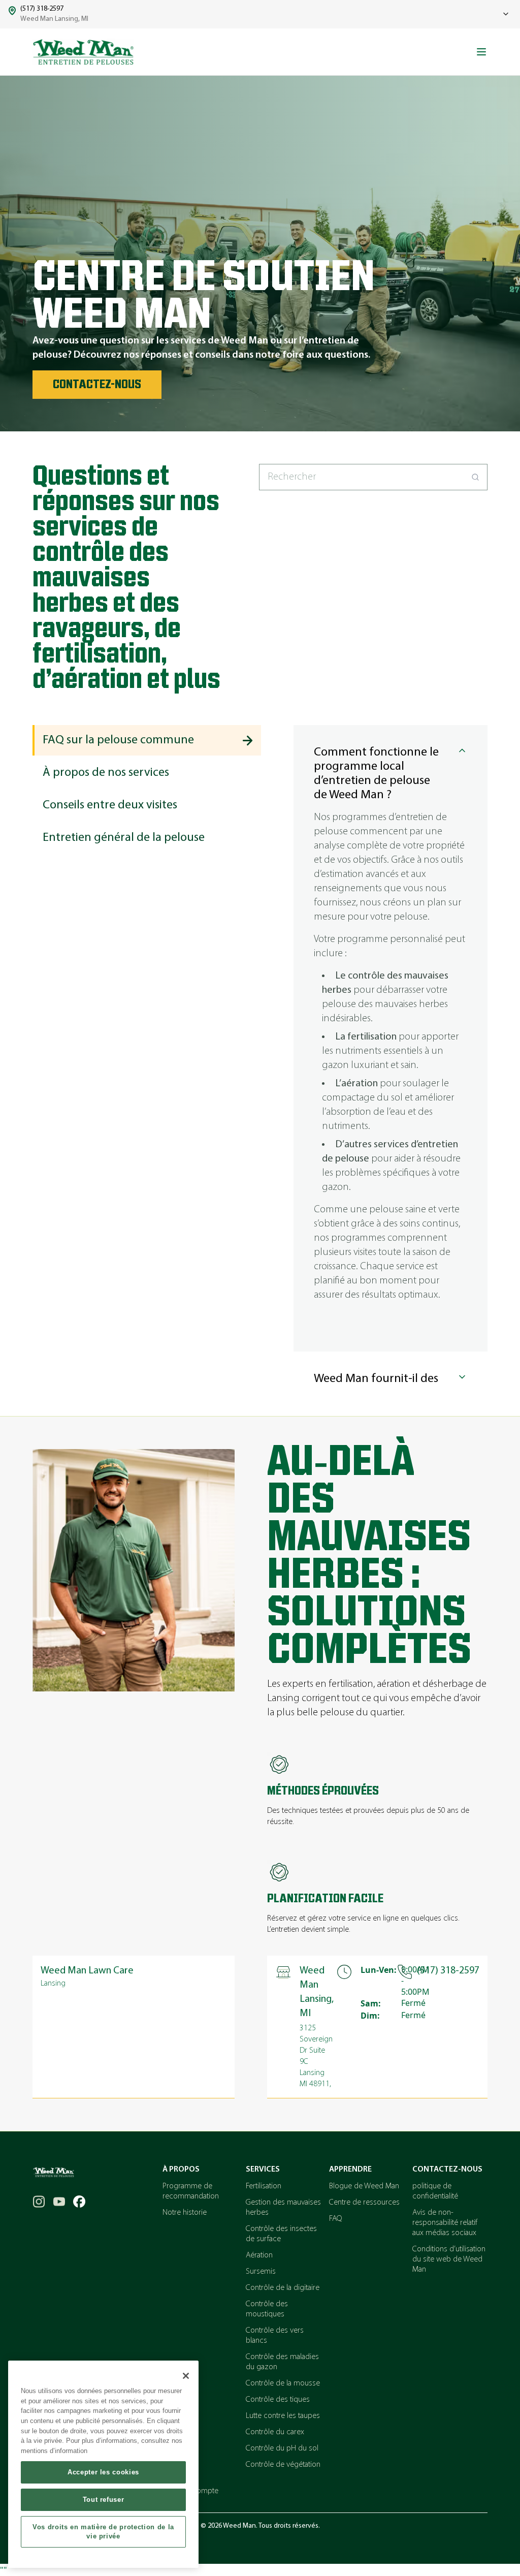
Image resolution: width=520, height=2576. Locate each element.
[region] (103, 2464)
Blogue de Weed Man (364, 2186)
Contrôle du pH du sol (282, 2448)
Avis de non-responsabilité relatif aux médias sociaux (445, 2223)
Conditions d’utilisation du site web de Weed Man (449, 2259)
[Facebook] (79, 2202)
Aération (259, 2255)
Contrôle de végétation (283, 2465)
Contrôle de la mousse (283, 2383)
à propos (181, 2170)
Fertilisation (264, 2186)
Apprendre (350, 2170)
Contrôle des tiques (278, 2400)
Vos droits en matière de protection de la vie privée (103, 2532)
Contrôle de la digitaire (283, 2288)
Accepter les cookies (103, 2472)
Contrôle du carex (275, 2432)
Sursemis (261, 2272)
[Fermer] (186, 2376)
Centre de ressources (364, 2203)
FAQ (335, 2219)
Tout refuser (104, 2500)
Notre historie (185, 2213)
